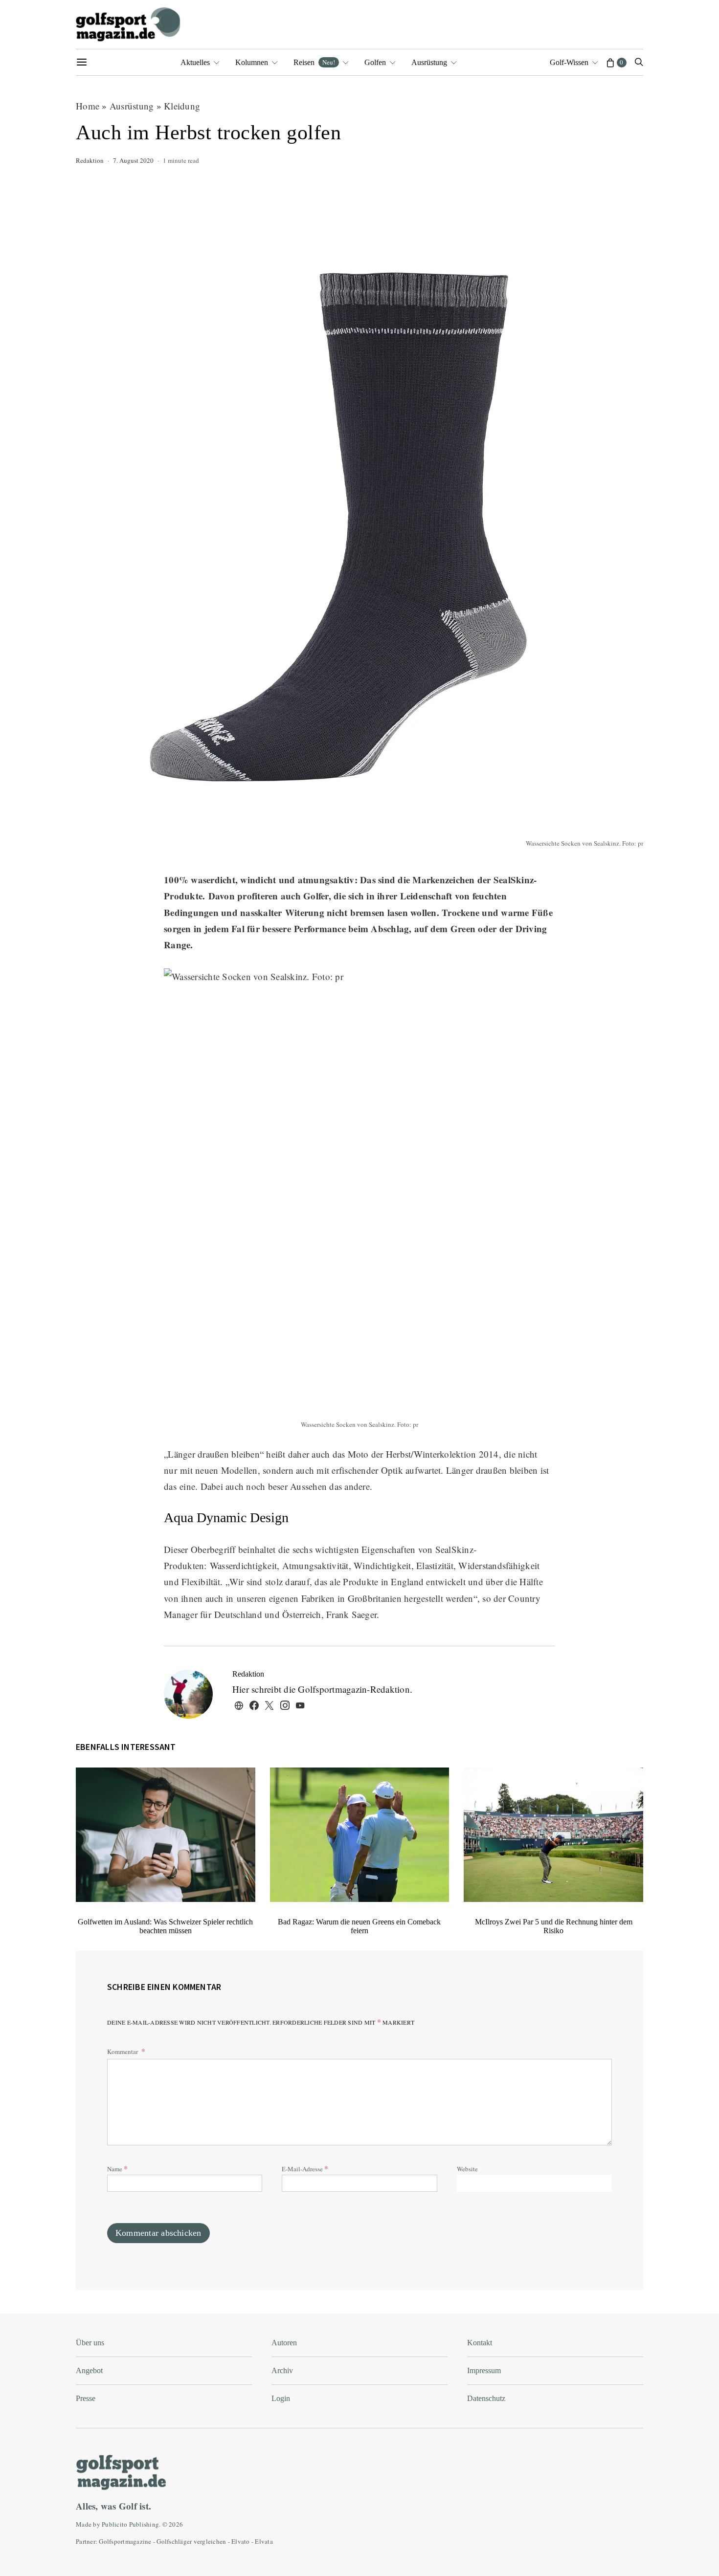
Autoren (284, 2343)
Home (88, 106)
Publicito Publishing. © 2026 (142, 2524)
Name (117, 2168)
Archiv (282, 2370)
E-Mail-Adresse (305, 2168)
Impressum (484, 2370)
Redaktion (90, 160)
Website (467, 2169)
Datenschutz (486, 2398)
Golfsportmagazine (125, 2541)
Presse (86, 2398)
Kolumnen (252, 62)
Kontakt (480, 2343)
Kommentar (123, 2052)
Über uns (90, 2343)
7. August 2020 (133, 160)
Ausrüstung (429, 62)
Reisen (314, 62)
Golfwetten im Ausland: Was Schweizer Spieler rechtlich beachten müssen (165, 1926)
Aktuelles (195, 62)
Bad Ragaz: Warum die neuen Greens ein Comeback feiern (359, 1926)
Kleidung (182, 106)
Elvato (241, 2541)
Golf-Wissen (569, 62)
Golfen (375, 62)
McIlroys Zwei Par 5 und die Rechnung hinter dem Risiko (554, 1926)
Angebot (89, 2370)
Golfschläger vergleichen (191, 2541)
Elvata (264, 2541)
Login (281, 2398)
